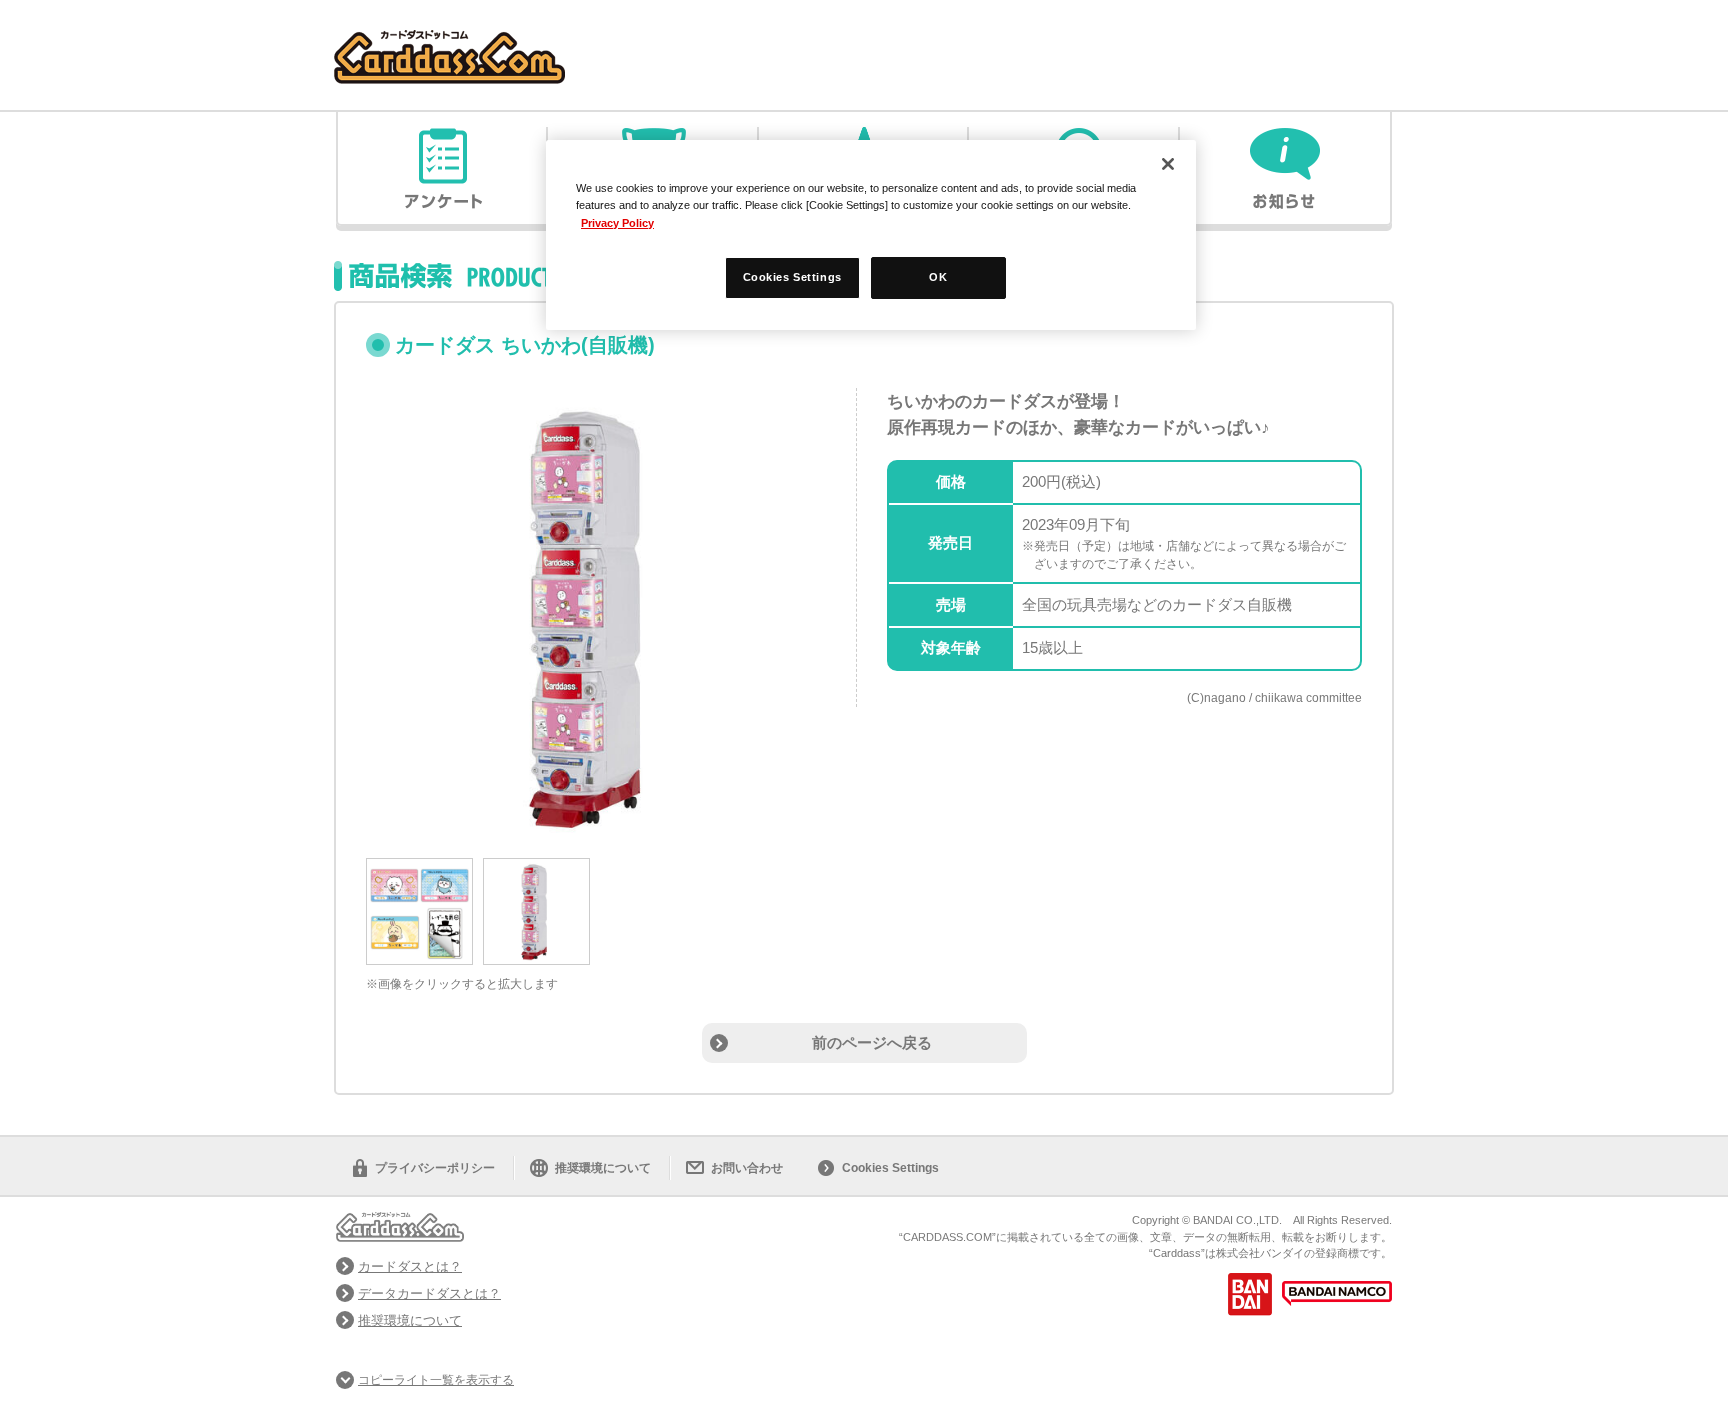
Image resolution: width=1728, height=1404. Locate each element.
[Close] (1168, 164)
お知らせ (1285, 168)
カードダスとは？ (410, 1266)
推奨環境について (603, 1168)
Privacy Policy (617, 223)
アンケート (443, 168)
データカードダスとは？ (429, 1293)
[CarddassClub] (449, 40)
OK (938, 277)
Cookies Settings (890, 1168)
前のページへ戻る (872, 1042)
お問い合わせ (747, 1168)
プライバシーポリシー (435, 1168)
